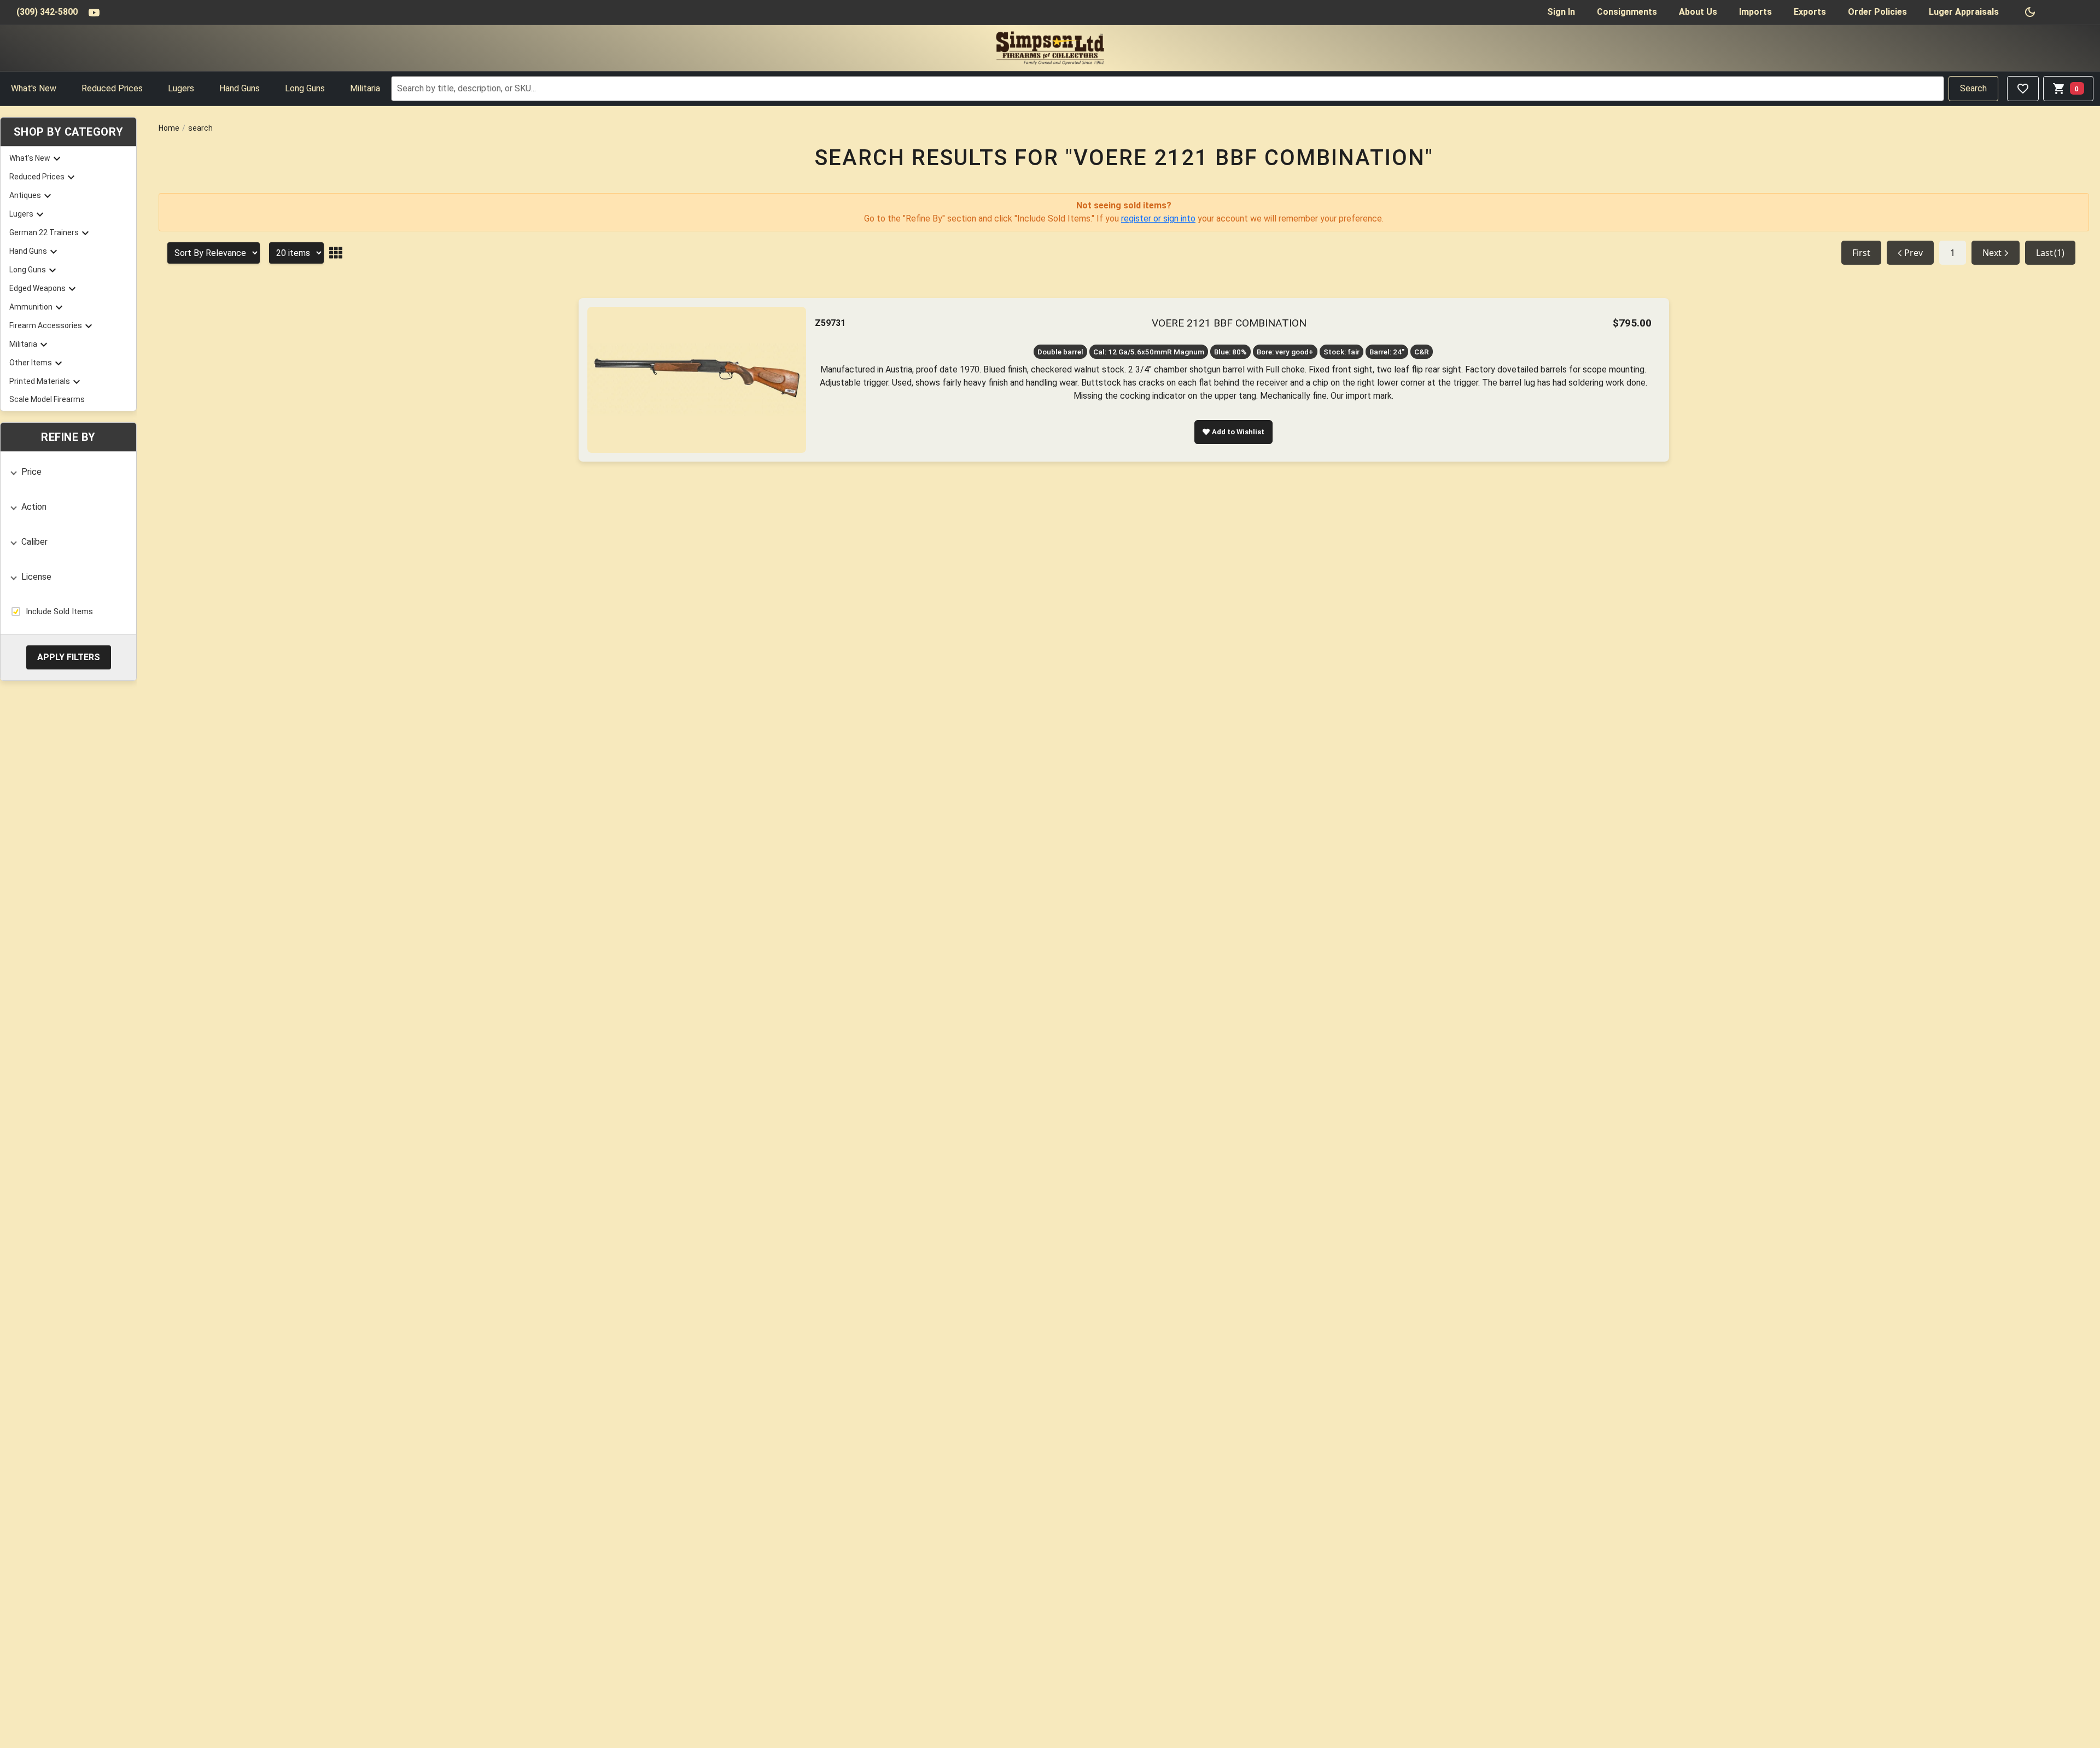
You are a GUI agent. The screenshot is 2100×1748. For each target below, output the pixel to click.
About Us (1698, 12)
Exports (1810, 12)
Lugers (181, 88)
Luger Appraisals (1964, 12)
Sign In (1561, 12)
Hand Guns (240, 88)
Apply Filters (69, 657)
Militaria (365, 88)
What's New (34, 88)
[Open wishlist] (2023, 89)
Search (1973, 88)
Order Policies (1877, 12)
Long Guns (305, 88)
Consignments (1627, 12)
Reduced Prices (112, 88)
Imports (1755, 12)
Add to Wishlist (1238, 432)
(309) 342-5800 (47, 12)
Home (169, 128)
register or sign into (1158, 218)
